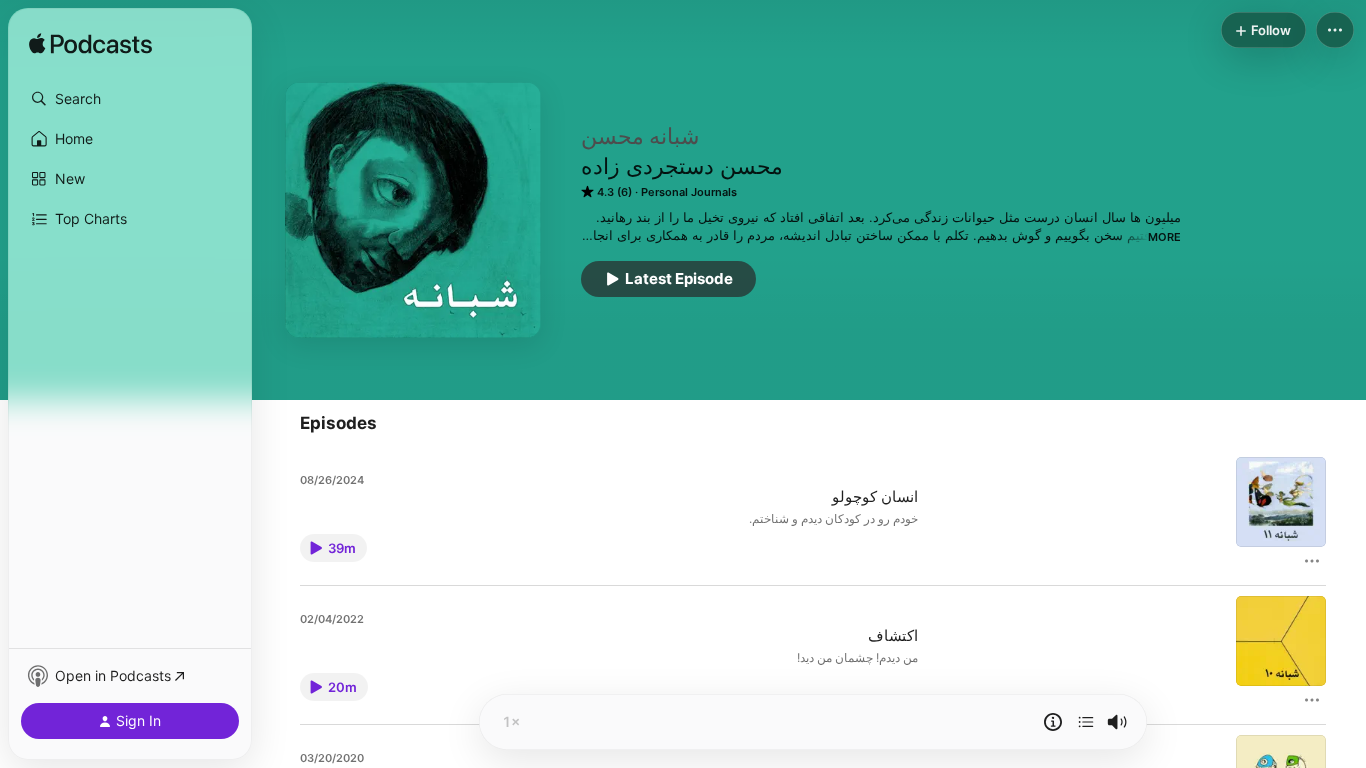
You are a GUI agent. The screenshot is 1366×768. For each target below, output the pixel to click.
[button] (130, 99)
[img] (90, 45)
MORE (1164, 237)
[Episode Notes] (1053, 722)
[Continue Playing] (1086, 722)
